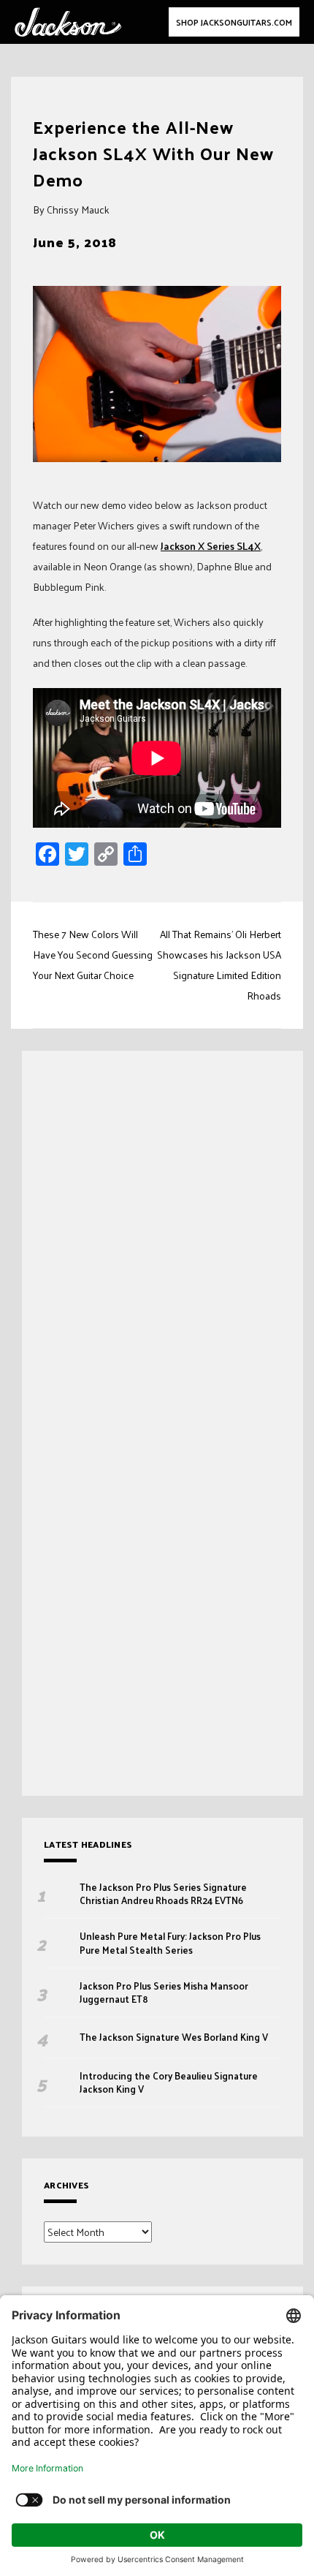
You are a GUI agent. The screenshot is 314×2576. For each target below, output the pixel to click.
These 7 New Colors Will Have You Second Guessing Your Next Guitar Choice (93, 955)
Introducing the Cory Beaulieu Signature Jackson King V (169, 2082)
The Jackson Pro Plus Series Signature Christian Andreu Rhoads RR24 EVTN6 (163, 1894)
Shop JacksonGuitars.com (234, 22)
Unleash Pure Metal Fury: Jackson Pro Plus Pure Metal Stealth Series (170, 1943)
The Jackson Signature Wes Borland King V (174, 2037)
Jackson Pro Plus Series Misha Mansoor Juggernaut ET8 (164, 1993)
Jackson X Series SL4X (211, 546)
